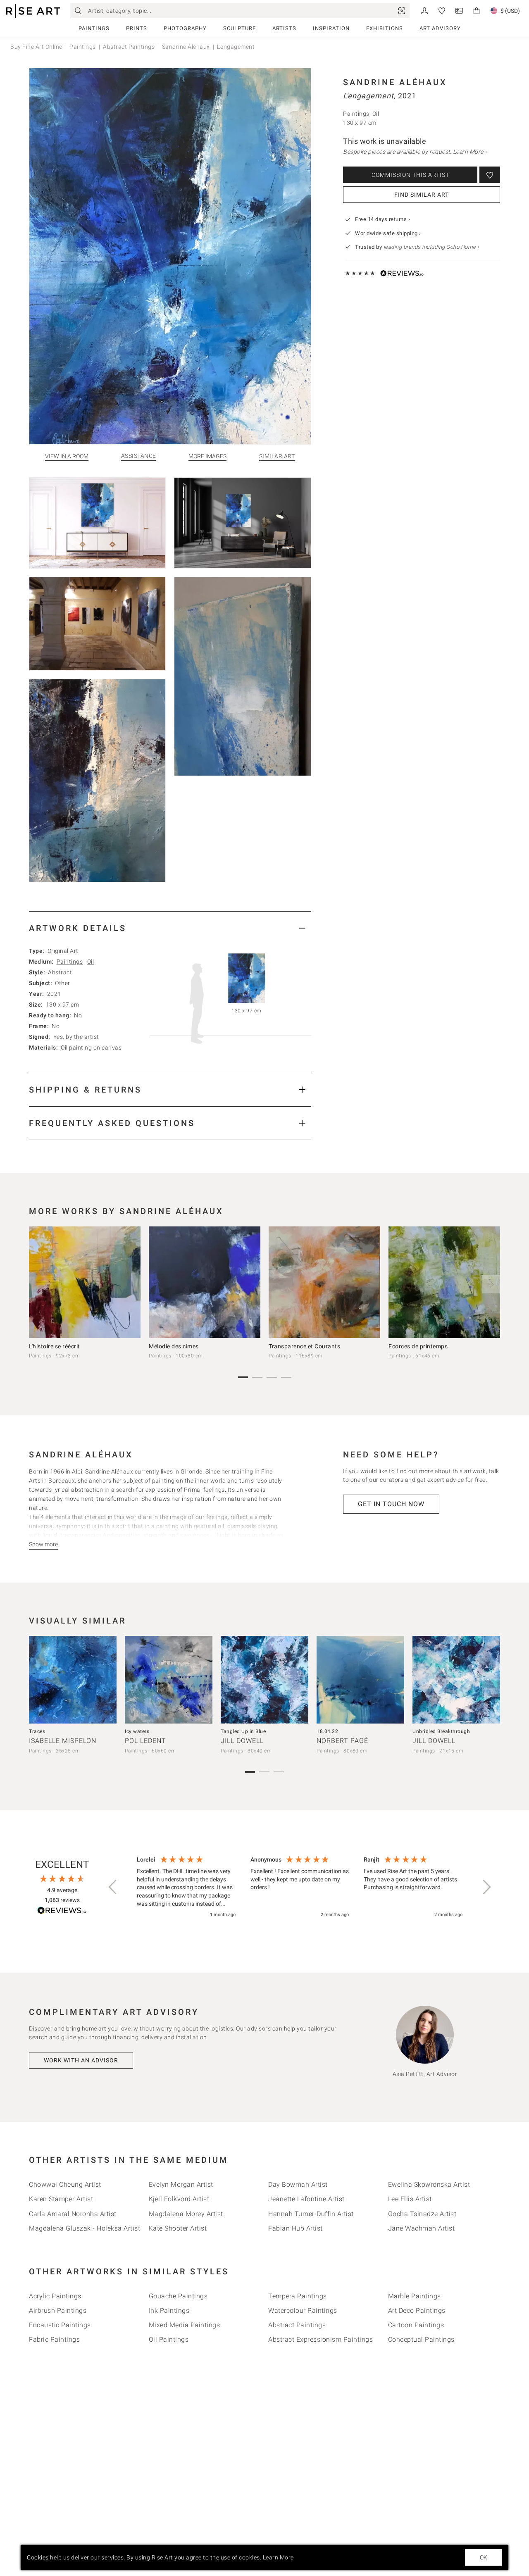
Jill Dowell (242, 1741)
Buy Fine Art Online (36, 47)
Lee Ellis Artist (410, 2199)
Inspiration (331, 28)
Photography (185, 28)
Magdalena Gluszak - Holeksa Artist (85, 2228)
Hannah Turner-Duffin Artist (311, 2214)
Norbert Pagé (342, 1741)
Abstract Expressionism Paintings (320, 2339)
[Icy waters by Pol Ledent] (169, 1680)
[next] (491, 1284)
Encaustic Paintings (60, 2325)
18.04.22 (327, 1731)
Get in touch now (391, 1504)
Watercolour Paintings (303, 2311)
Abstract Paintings (129, 47)
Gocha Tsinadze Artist (422, 2214)
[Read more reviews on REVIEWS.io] (62, 1912)
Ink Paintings (169, 2311)
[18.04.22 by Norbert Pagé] (360, 1680)
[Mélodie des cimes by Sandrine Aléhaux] (205, 1282)
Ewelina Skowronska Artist (429, 2184)
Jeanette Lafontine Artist (306, 2199)
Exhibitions (385, 28)
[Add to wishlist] (490, 175)
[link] (402, 11)
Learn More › (470, 152)
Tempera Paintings (298, 2296)
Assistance (139, 456)
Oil (91, 962)
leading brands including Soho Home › (431, 247)
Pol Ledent (145, 1741)
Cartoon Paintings (416, 2325)
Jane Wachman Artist (422, 2228)
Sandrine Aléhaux (186, 47)
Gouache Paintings (178, 2296)
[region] (300, 1888)
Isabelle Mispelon (63, 1741)
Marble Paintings (415, 2296)
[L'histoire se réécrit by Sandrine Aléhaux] (85, 1282)
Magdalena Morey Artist (186, 2214)
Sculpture (239, 28)
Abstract (60, 972)
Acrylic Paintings (55, 2296)
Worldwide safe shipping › (388, 233)
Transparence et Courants (304, 1346)
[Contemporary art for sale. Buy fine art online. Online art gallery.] (33, 11)
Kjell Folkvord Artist (179, 2199)
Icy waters (137, 1731)
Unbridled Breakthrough (441, 1731)
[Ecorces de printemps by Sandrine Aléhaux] (444, 1282)
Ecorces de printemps (418, 1346)
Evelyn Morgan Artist (181, 2184)
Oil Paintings (169, 2339)
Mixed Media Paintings (185, 2325)
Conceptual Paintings (421, 2339)
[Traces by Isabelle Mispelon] (73, 1680)
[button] (113, 1887)
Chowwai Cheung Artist (65, 2184)
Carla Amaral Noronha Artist (73, 2214)
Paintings (94, 28)
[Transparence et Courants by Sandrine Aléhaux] (324, 1282)
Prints (137, 28)
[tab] (170, 928)
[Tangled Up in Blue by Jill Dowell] (264, 1680)
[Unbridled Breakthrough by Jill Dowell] (456, 1680)
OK (484, 2557)
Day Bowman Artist (298, 2184)
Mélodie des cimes (174, 1346)
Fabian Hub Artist (295, 2228)
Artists (284, 28)
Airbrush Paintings (58, 2311)
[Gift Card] (459, 10)
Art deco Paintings (417, 2311)
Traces (37, 1731)
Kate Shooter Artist (178, 2228)
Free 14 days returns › (382, 219)
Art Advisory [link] (440, 28)
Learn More (278, 2557)
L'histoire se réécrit (55, 1346)
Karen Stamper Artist (61, 2199)
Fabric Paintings (54, 2339)
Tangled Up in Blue (243, 1731)
